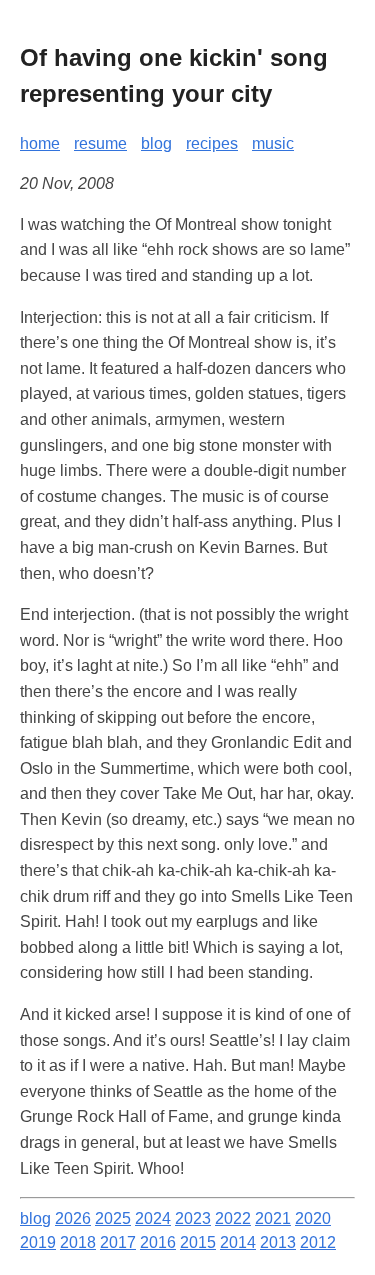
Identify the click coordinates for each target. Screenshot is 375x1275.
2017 (118, 1242)
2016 (158, 1242)
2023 (193, 1218)
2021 (273, 1218)
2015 (198, 1242)
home (40, 143)
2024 (153, 1218)
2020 (313, 1218)
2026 (73, 1218)
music (273, 143)
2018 (78, 1242)
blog (156, 143)
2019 (38, 1242)
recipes (212, 143)
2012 (318, 1242)
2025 (113, 1218)
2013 (278, 1242)
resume (100, 143)
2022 (233, 1218)
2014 (238, 1242)
